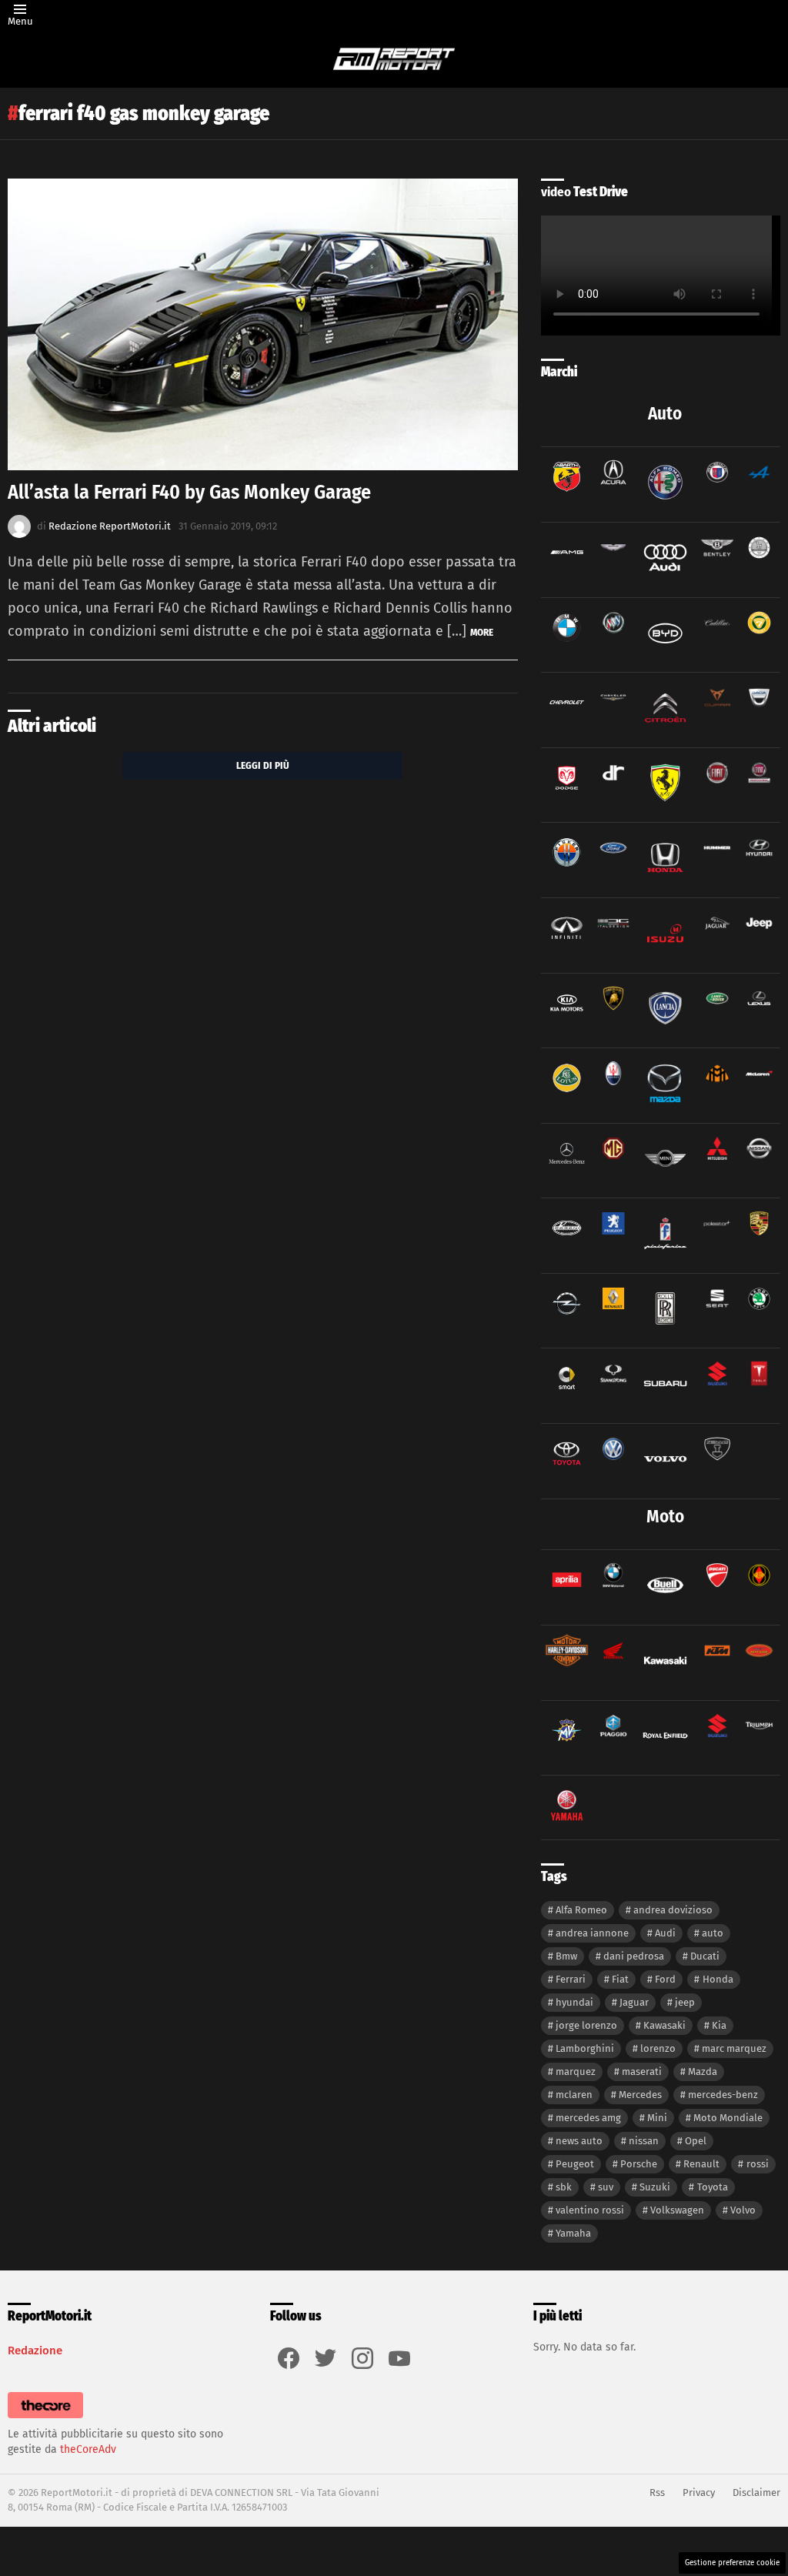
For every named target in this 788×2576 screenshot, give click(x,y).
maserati (642, 2071)
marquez (576, 2071)
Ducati (705, 1956)
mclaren (574, 2095)
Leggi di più (263, 765)
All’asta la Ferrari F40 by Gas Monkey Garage (189, 492)
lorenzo (658, 2048)
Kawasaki (664, 2025)
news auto (579, 2141)
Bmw (566, 1956)
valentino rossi (590, 2210)
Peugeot (575, 2164)
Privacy (699, 2492)
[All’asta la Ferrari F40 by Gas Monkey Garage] (263, 324)
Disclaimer (756, 2492)
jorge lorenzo (586, 2025)
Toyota (713, 2187)
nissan (644, 2141)
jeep (685, 2002)
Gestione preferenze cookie (732, 2563)
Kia (719, 2025)
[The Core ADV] (45, 2419)
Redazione (35, 2350)
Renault (701, 2164)
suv (606, 2187)
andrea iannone (592, 1933)
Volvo (743, 2210)
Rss (657, 2492)
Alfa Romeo (581, 1910)
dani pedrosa (634, 1956)
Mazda (703, 2071)
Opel (696, 2141)
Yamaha (573, 2233)
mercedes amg (588, 2118)
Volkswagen (677, 2210)
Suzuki (655, 2187)
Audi (665, 1933)
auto (713, 1933)
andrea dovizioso (673, 1910)
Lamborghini (585, 2048)
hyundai (574, 2002)
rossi (758, 2164)
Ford (665, 1979)
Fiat (620, 1979)
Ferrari (571, 1979)
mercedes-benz (723, 2095)
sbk (564, 2187)
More (482, 632)
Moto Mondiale (728, 2118)
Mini (657, 2118)
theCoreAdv (88, 2449)
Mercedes (640, 2095)
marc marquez (734, 2048)
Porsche (639, 2164)
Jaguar (634, 2002)
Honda (718, 1979)
